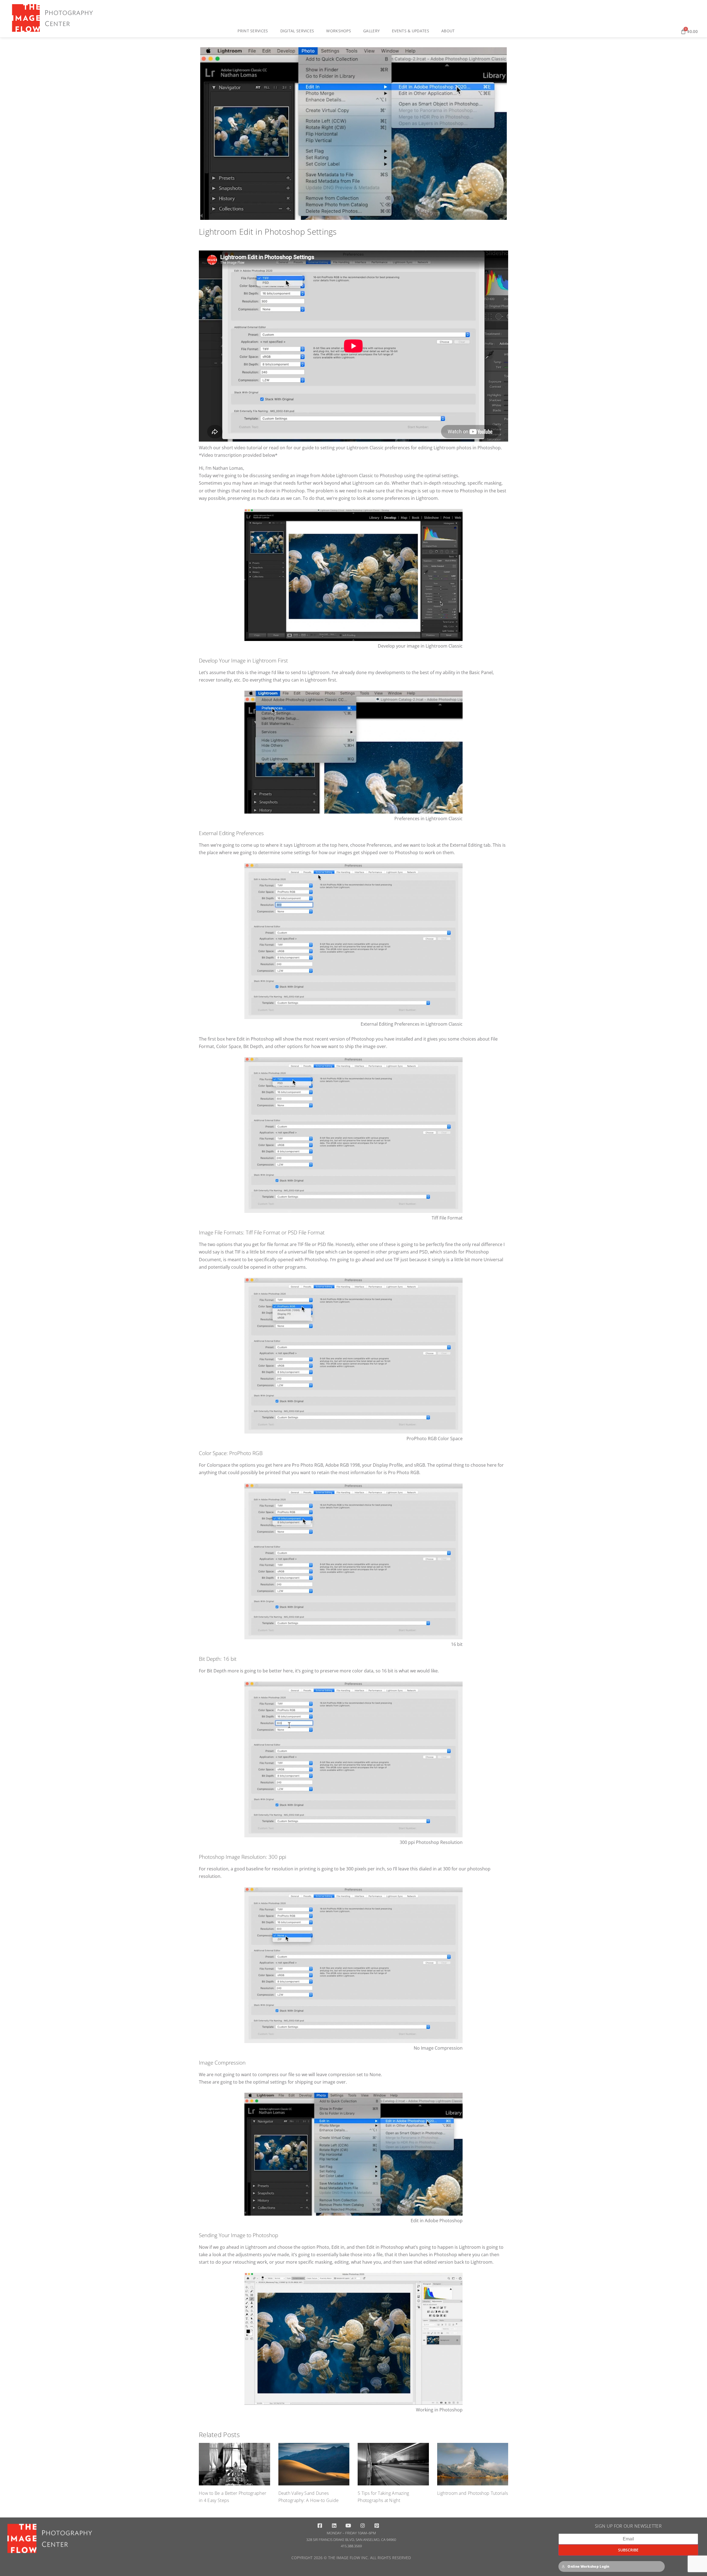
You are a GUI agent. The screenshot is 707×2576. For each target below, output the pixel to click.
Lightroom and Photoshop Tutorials (473, 2493)
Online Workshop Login (588, 2566)
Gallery (371, 31)
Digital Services (297, 31)
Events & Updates (411, 31)
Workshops (339, 31)
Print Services (253, 31)
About (448, 31)
